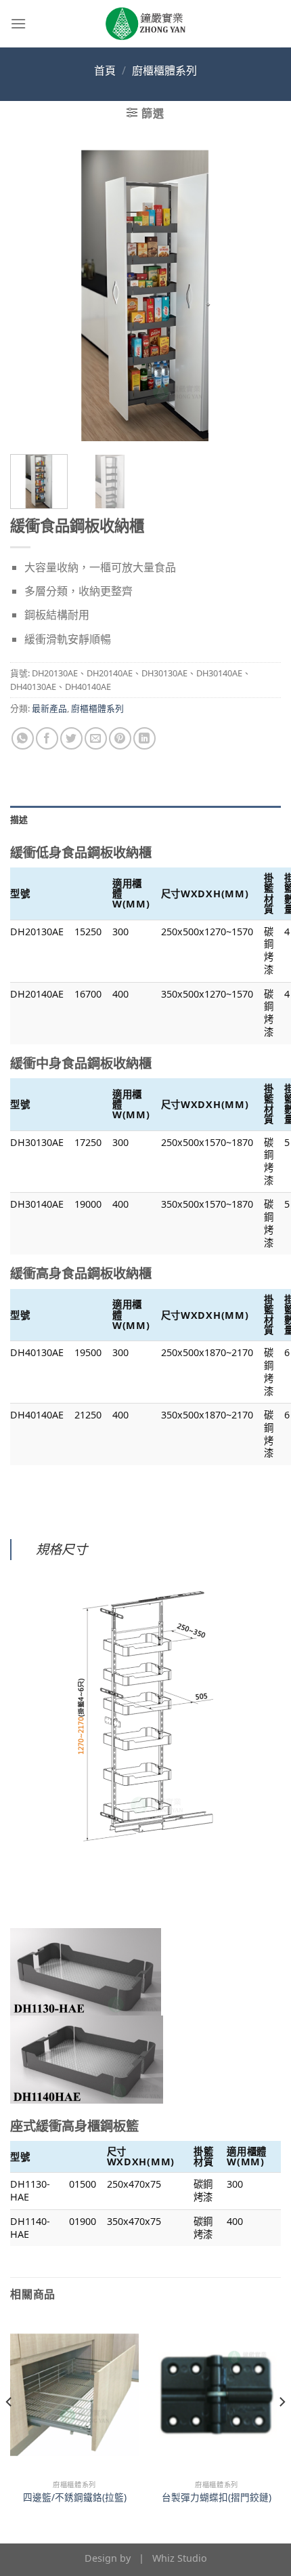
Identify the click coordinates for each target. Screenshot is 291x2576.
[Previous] (32, 295)
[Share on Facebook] (47, 738)
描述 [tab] (19, 819)
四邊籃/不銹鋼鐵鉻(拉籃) (75, 2497)
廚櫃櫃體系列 (164, 70)
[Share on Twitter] (71, 738)
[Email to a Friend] (96, 738)
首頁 (105, 70)
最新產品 (49, 708)
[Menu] (18, 23)
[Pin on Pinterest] (120, 738)
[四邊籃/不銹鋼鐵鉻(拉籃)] (74, 2395)
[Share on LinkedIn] (144, 738)
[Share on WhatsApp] (23, 738)
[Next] (259, 295)
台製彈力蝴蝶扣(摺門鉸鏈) (217, 2497)
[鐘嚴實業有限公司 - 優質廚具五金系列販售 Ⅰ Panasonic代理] (145, 24)
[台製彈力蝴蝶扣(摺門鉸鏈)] (217, 2395)
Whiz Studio (180, 2558)
